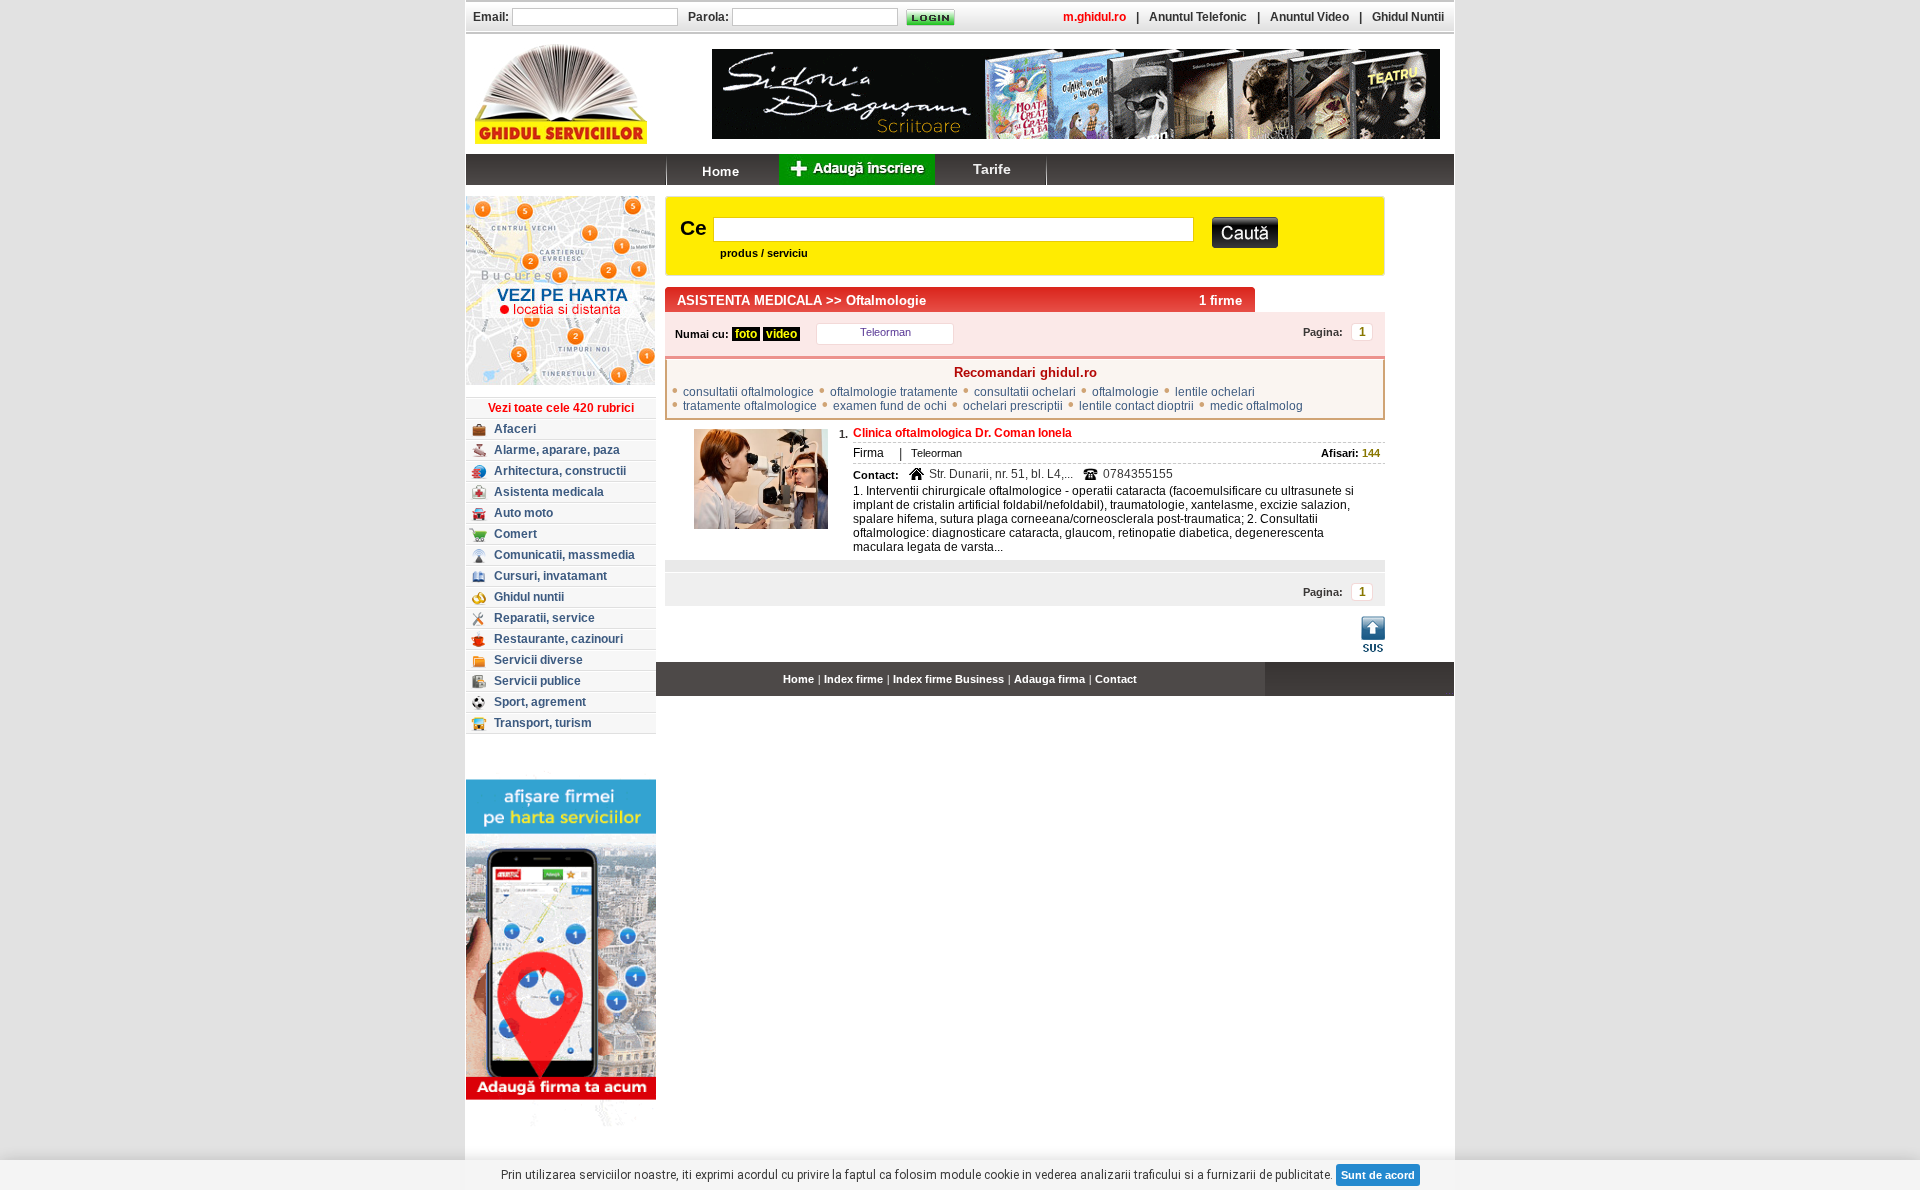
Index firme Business (948, 679)
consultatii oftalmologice (748, 392)
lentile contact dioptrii (1136, 406)
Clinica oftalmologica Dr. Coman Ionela (962, 433)
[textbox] (953, 229)
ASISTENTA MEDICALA (749, 300)
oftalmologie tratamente (894, 392)
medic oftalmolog (1256, 406)
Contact (1116, 679)
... (1449, 690)
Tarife (992, 169)
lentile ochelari (1215, 392)
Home (798, 679)
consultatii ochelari (1025, 392)
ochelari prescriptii (1013, 406)
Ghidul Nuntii (1408, 17)
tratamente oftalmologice (750, 406)
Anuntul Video (1309, 17)
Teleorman (885, 332)
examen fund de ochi (890, 406)
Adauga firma (1049, 679)
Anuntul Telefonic (1198, 17)
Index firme (853, 679)
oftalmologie (1125, 392)
